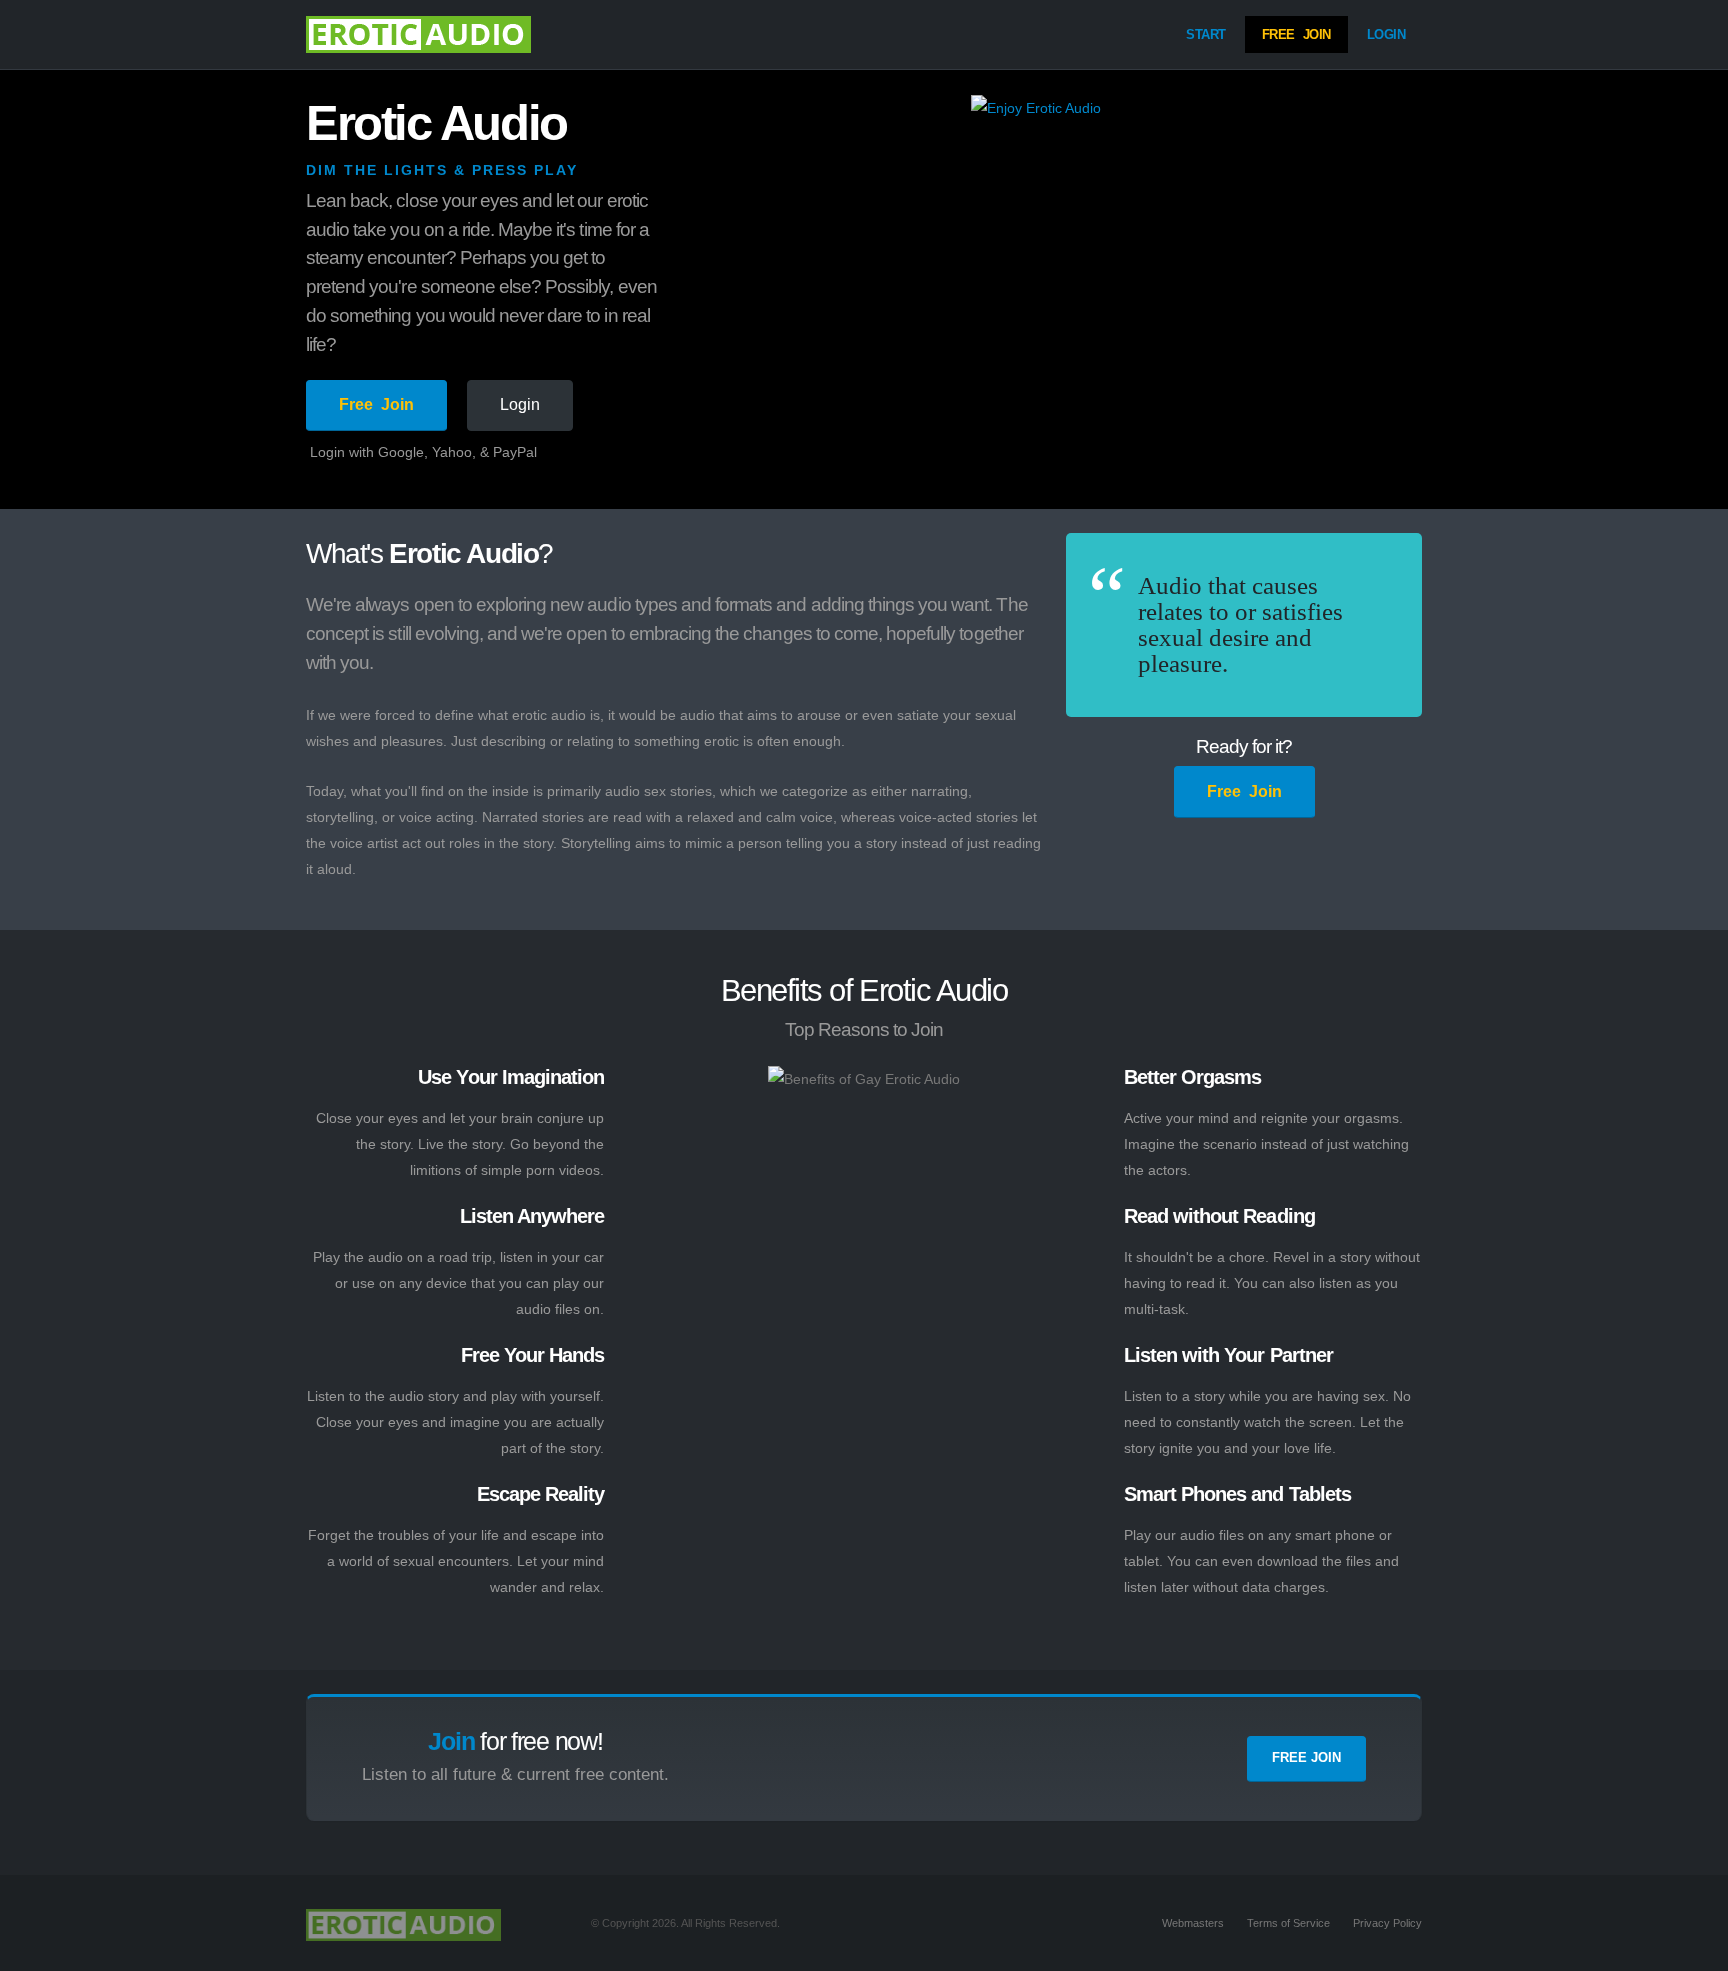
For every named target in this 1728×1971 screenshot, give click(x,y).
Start (1206, 34)
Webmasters (1193, 1923)
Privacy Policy (1387, 1923)
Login (1386, 34)
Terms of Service (1288, 1923)
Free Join (1306, 1758)
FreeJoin (1296, 34)
